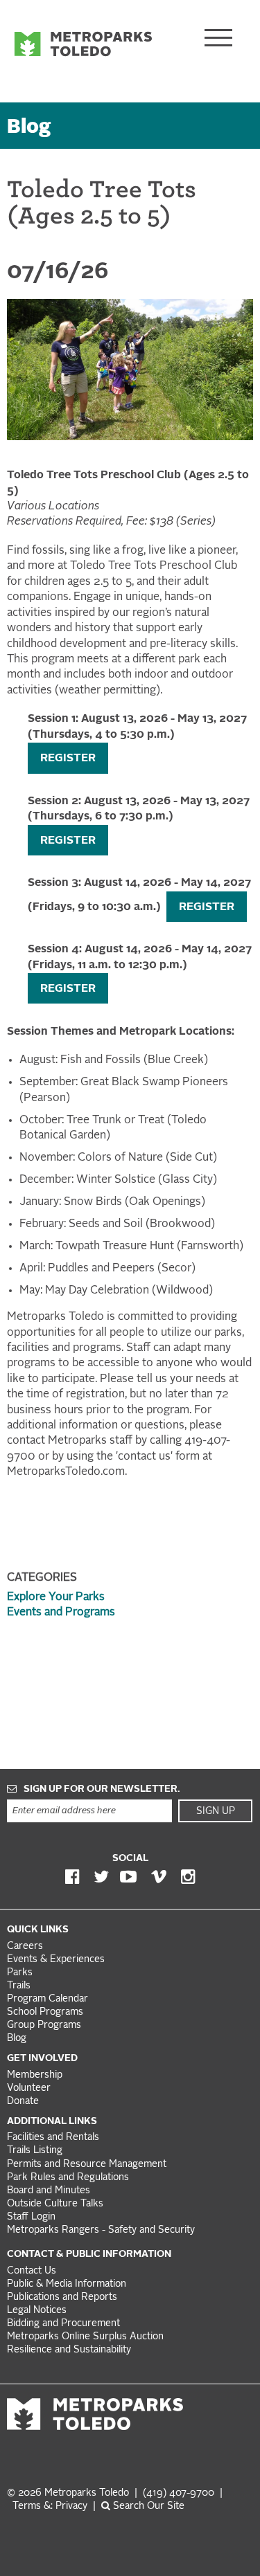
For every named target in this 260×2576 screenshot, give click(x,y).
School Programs (45, 2012)
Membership (36, 2075)
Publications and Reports (62, 2297)
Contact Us (32, 2271)
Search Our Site (147, 2506)
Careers (25, 1947)
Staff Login (31, 2217)
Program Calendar (47, 1999)
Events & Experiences (56, 1960)
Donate (23, 2102)
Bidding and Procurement (63, 2324)
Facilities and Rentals (53, 2138)
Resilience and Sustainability (69, 2350)
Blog (29, 128)
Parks (20, 1973)
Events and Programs (61, 1613)
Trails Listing (35, 2151)
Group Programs (44, 2025)
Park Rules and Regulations (68, 2178)
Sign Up (216, 1811)
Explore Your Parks (56, 1597)
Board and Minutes (49, 2191)
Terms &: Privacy (50, 2506)
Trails (19, 1986)
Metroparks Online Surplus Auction (85, 2337)
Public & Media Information (67, 2284)
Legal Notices (37, 2311)
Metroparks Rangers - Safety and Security (101, 2230)
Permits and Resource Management (87, 2165)
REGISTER (68, 759)
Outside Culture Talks (55, 2204)
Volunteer (29, 2088)
